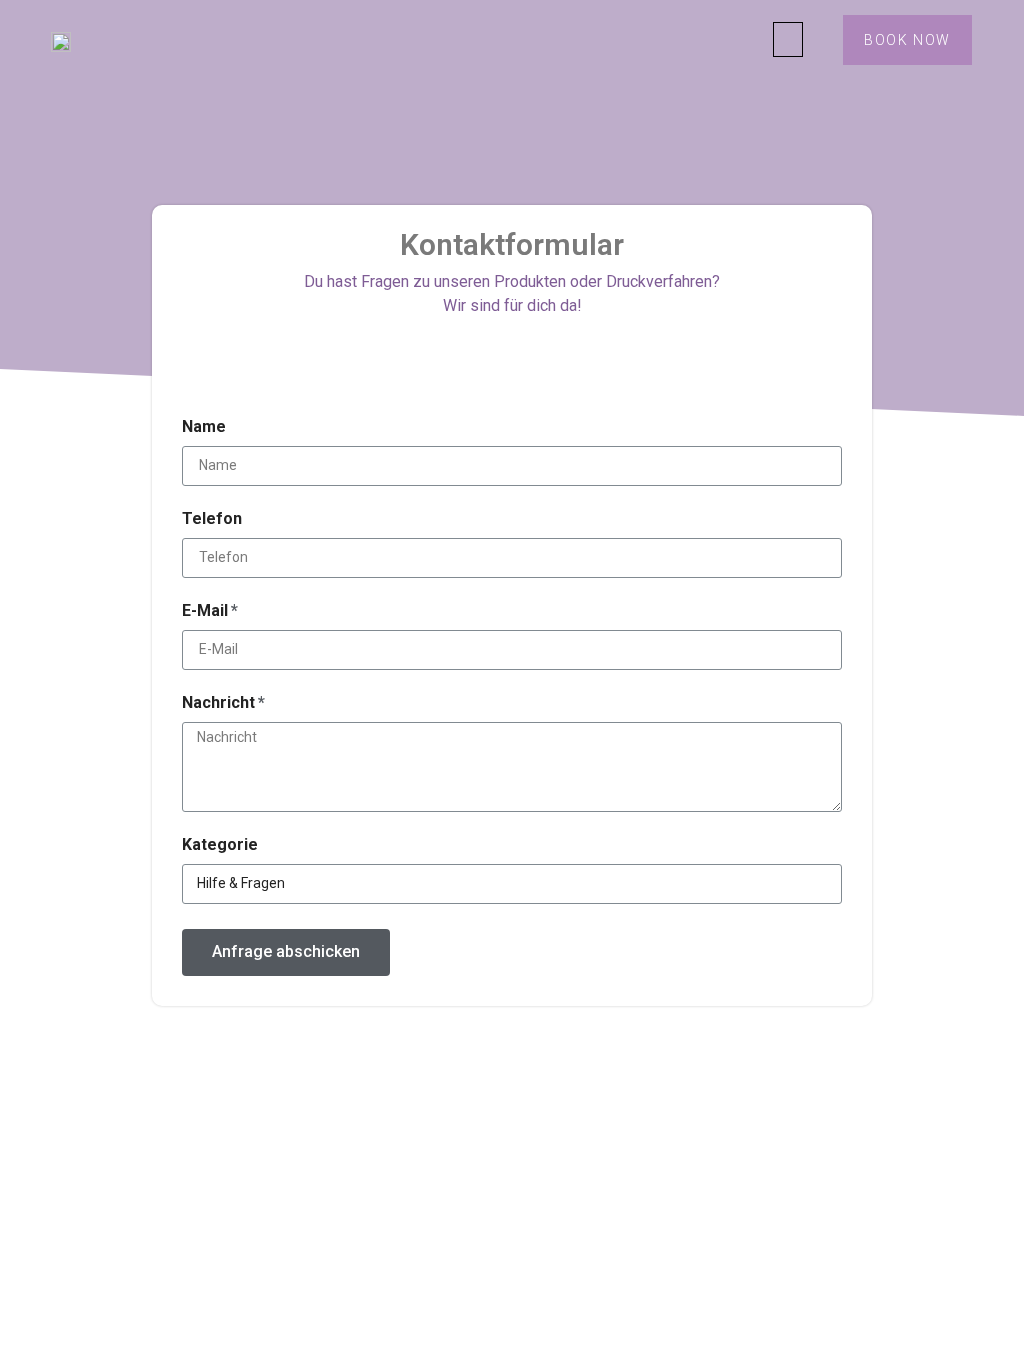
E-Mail (205, 611)
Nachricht (218, 703)
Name (204, 427)
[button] (788, 39)
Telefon (212, 519)
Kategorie (220, 845)
